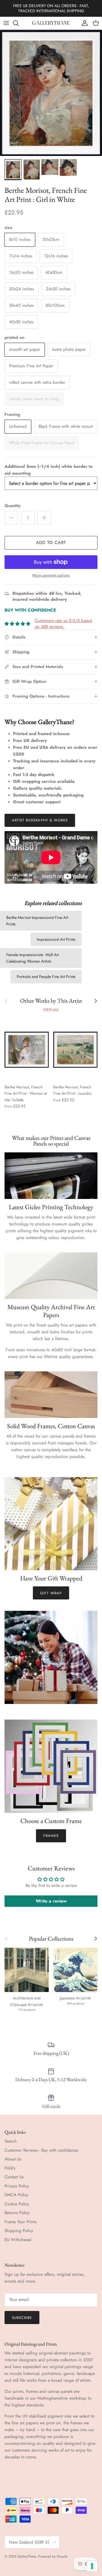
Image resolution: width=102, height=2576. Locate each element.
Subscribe (22, 2318)
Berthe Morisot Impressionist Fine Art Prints (37, 921)
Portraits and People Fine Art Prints (46, 977)
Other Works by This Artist (51, 1001)
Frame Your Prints (21, 2222)
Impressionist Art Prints (56, 939)
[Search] (19, 23)
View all (51, 1009)
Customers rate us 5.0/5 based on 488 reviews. (63, 624)
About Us (13, 2159)
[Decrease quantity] (11, 518)
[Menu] (6, 23)
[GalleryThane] (51, 23)
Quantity (12, 506)
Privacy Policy (17, 2186)
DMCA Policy (16, 2195)
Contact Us (14, 2177)
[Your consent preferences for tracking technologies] (92, 2566)
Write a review (51, 1901)
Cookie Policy (17, 2204)
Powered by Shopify (53, 2556)
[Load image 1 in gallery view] (51, 93)
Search (11, 2141)
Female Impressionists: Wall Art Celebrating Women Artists (32, 958)
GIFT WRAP (51, 1593)
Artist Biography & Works (40, 820)
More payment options (51, 575)
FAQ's (10, 2168)
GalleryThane (27, 2556)
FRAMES (51, 1836)
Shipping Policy (19, 2231)
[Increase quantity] (44, 518)
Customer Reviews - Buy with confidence (41, 2150)
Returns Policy (17, 2213)
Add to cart (51, 543)
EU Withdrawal (18, 2240)
